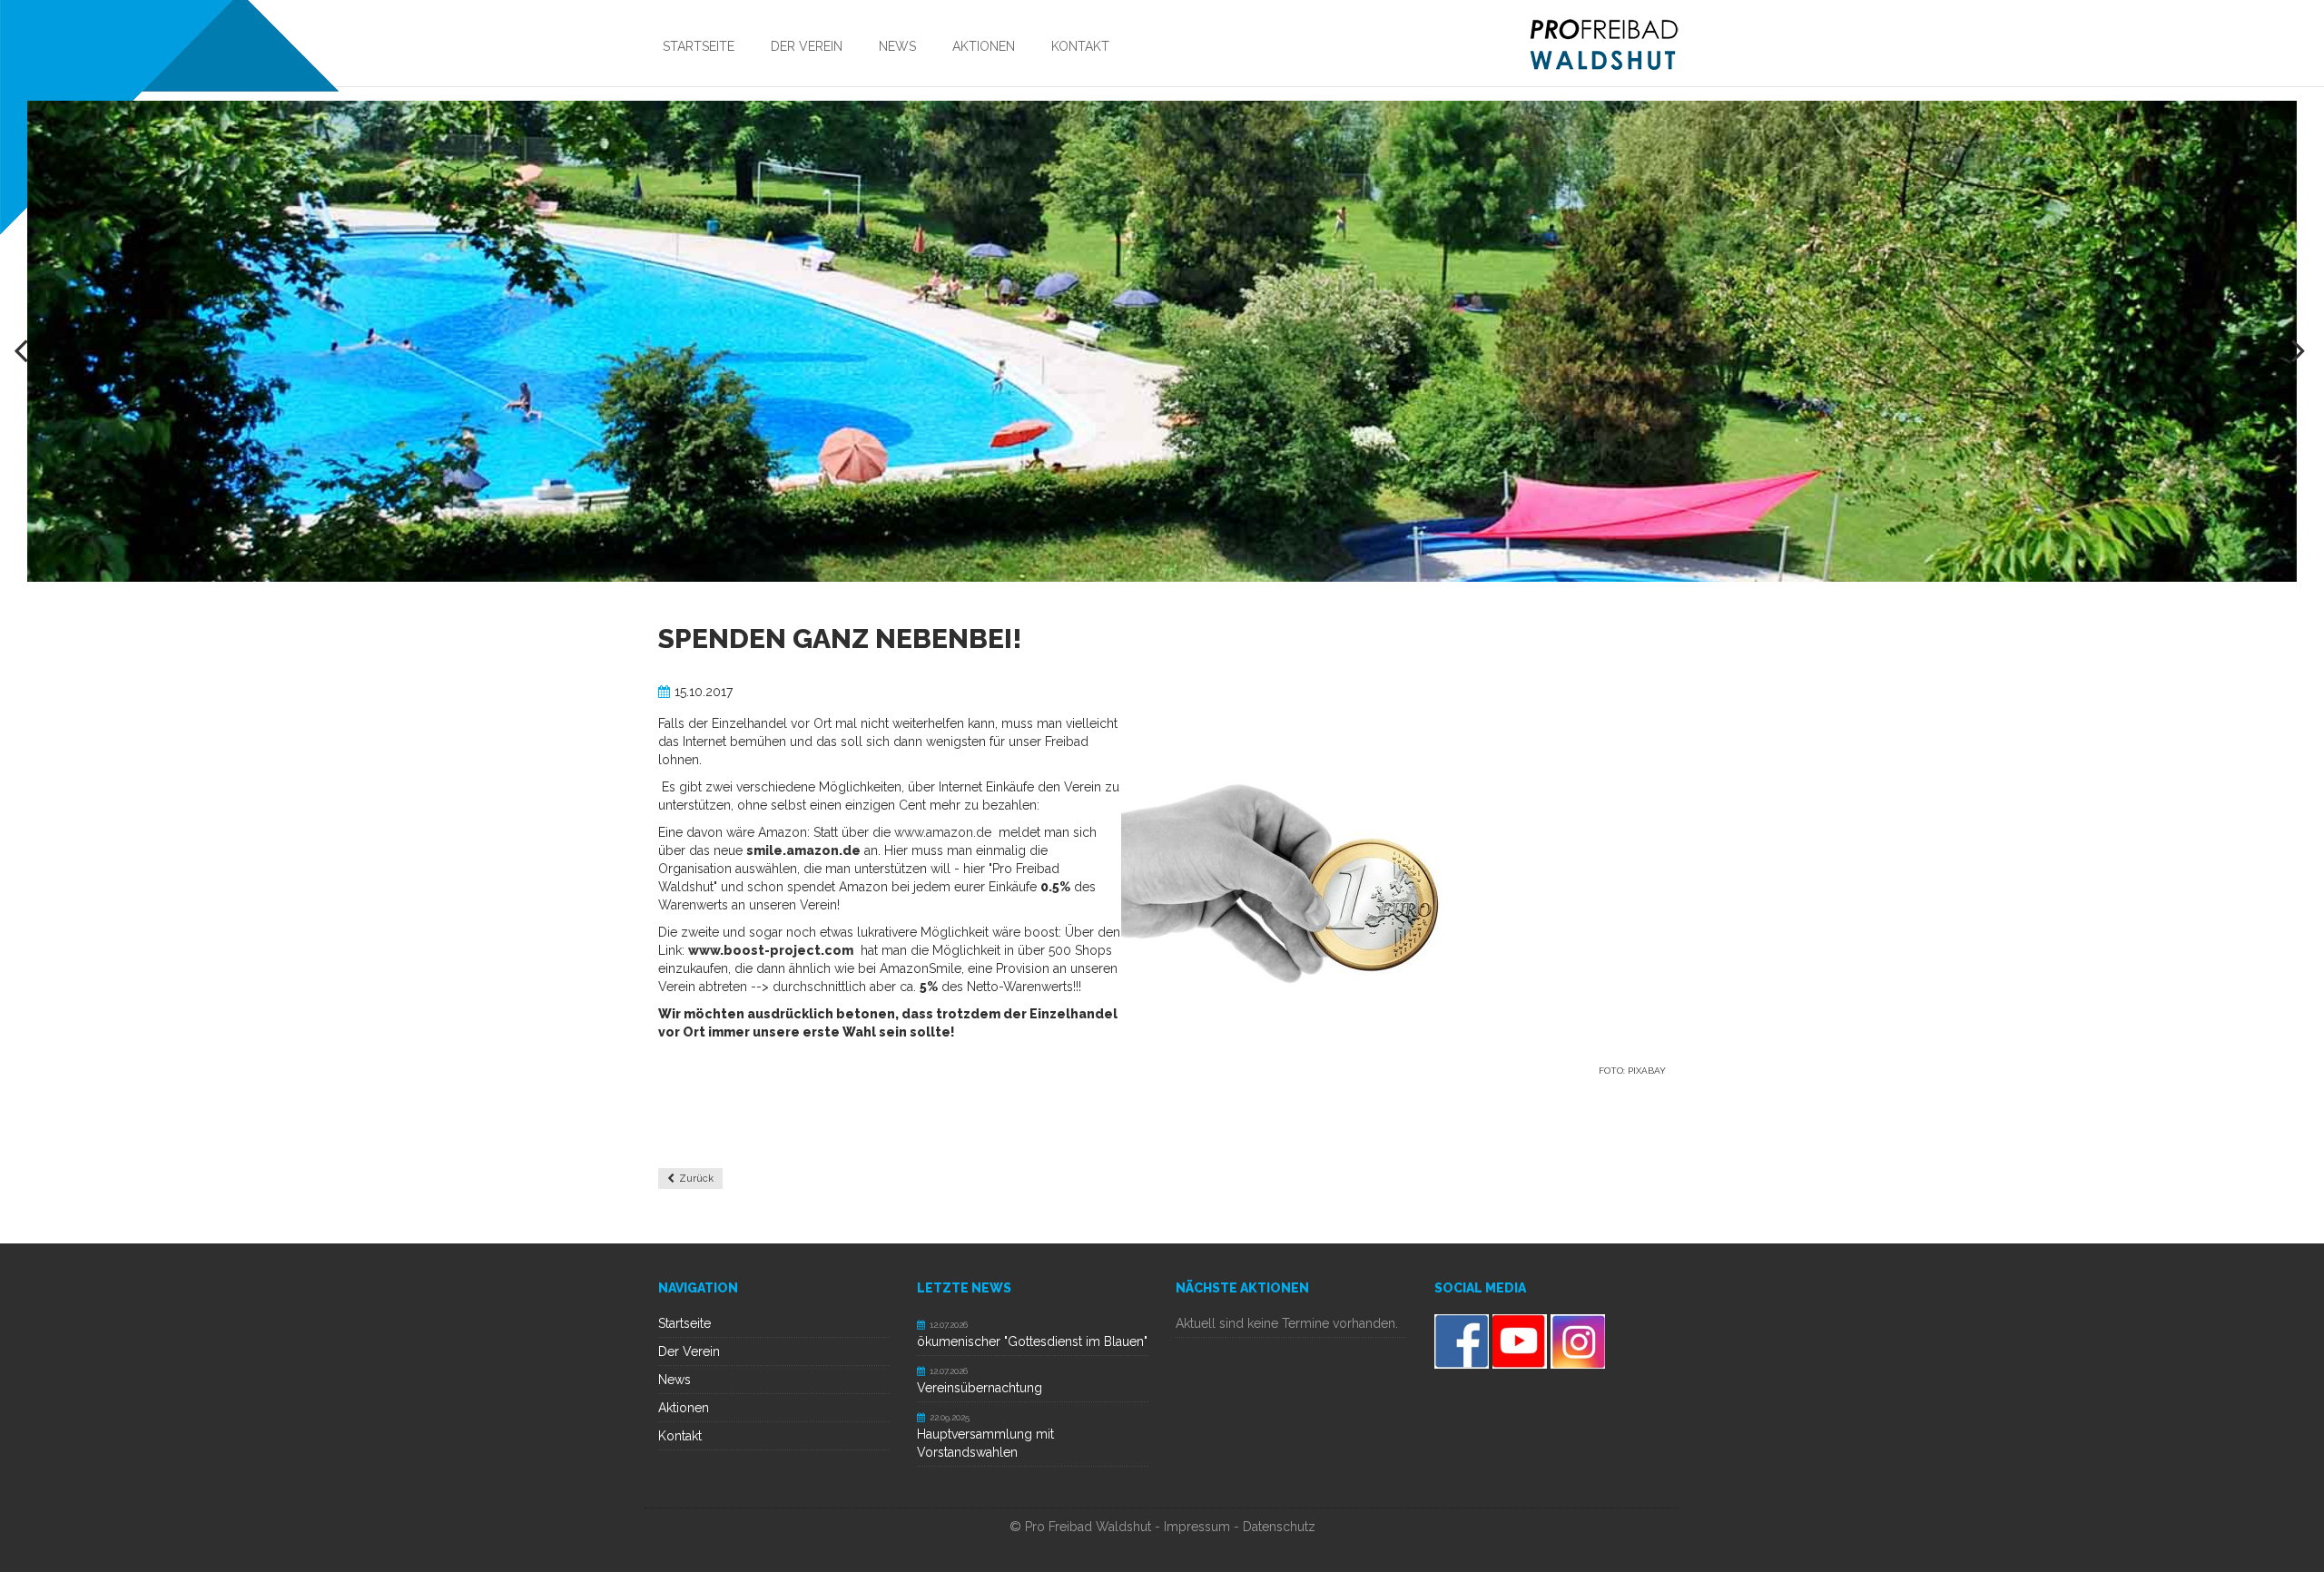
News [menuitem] (897, 46)
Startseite (684, 1323)
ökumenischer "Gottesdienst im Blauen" (1032, 1341)
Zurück (696, 1179)
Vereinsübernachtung (980, 1388)
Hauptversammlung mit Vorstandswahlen (985, 1443)
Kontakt (680, 1436)
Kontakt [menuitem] (1080, 46)
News (675, 1380)
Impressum (1197, 1527)
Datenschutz (1279, 1527)
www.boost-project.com (771, 950)
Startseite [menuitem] (699, 46)
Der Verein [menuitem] (807, 46)
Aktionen (684, 1408)
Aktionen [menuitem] (984, 46)
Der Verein (689, 1351)
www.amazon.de (943, 832)
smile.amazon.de (803, 850)
